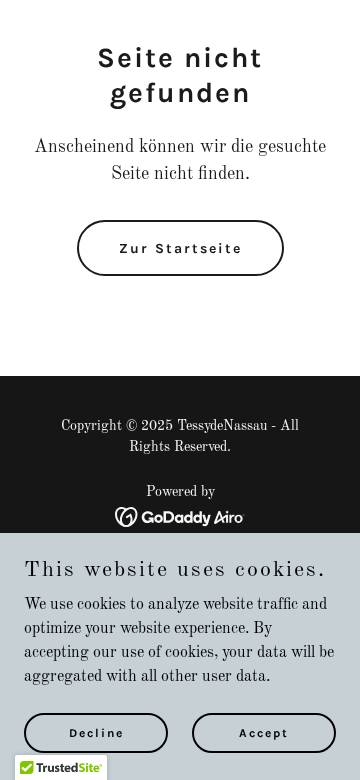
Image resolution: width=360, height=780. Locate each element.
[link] (180, 517)
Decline (96, 732)
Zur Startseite (180, 248)
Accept (264, 732)
